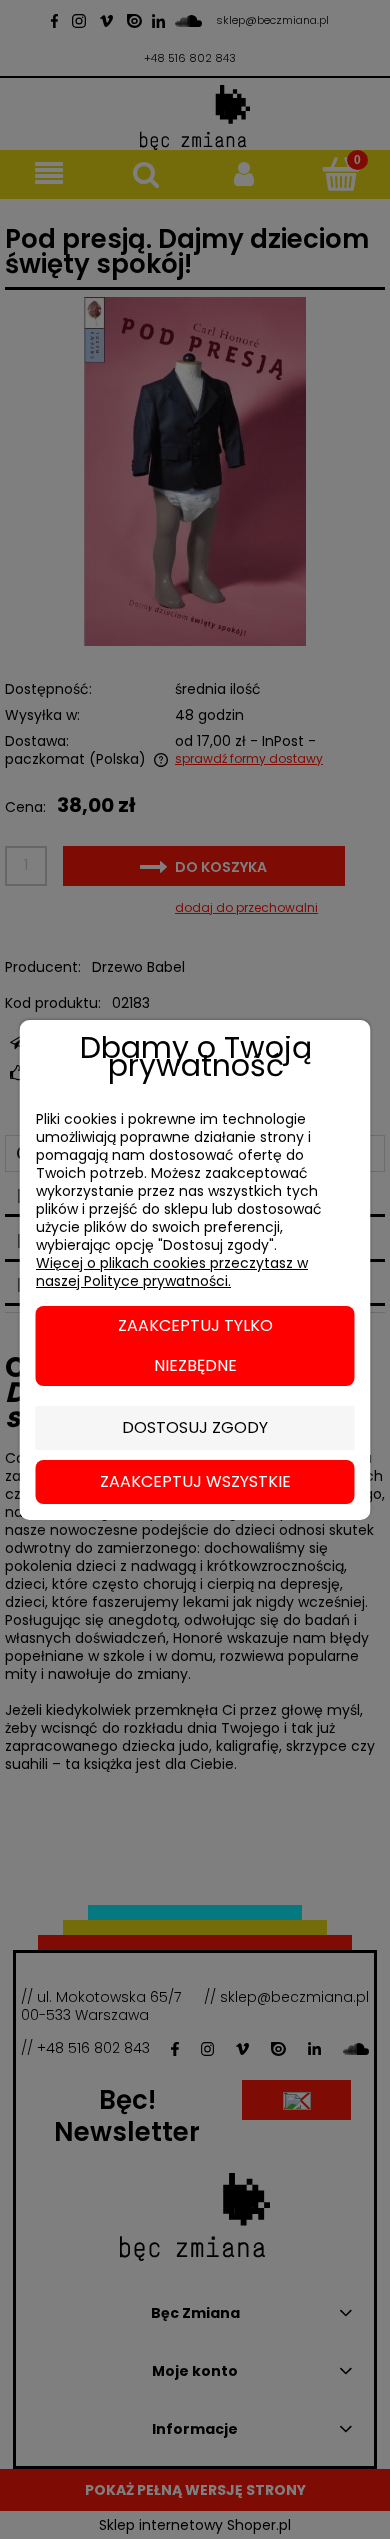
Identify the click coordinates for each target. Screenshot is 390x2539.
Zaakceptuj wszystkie (195, 1481)
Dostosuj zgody (195, 1427)
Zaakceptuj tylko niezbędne (195, 1345)
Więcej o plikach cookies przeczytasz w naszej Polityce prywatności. (172, 1272)
